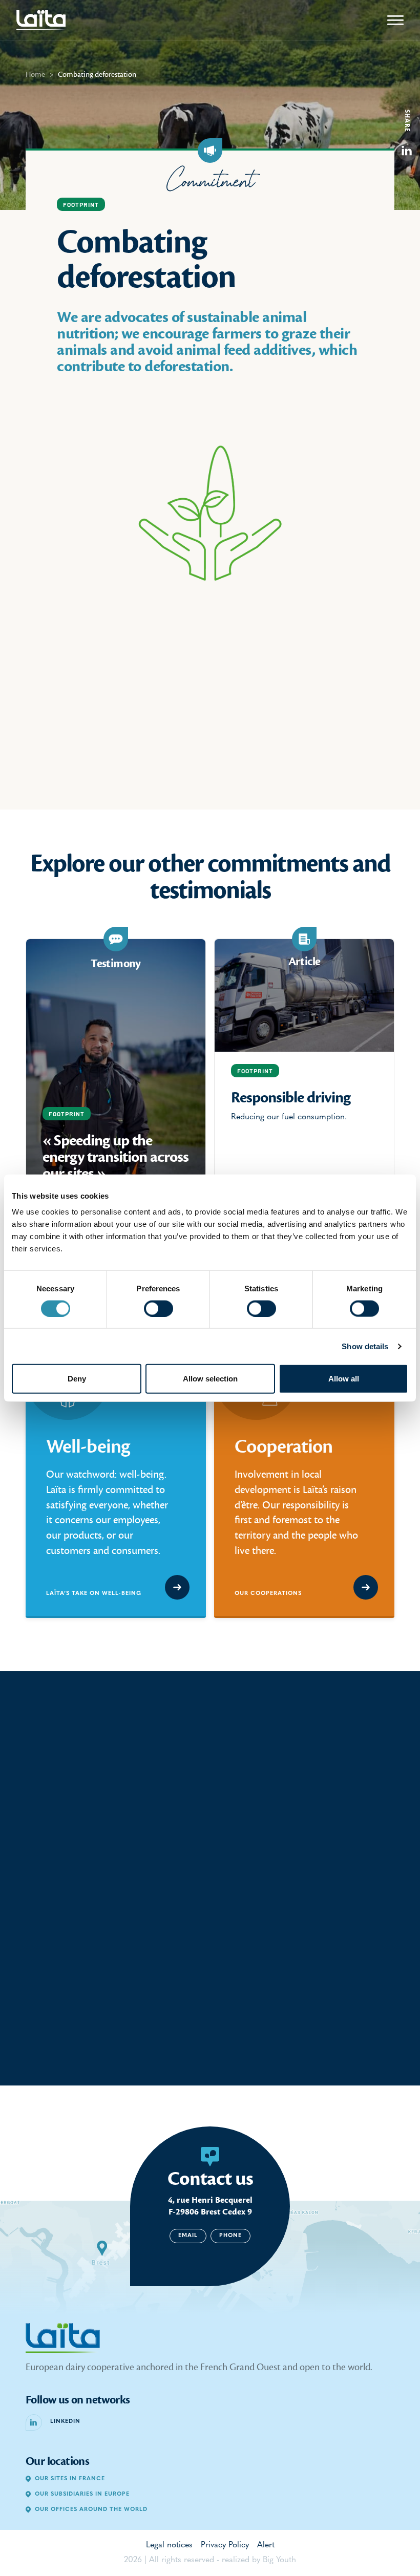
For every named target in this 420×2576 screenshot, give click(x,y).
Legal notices (169, 2545)
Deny (77, 1379)
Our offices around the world (91, 2510)
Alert (266, 2545)
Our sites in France (70, 2479)
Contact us (210, 2179)
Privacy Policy (225, 2545)
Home (35, 74)
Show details (365, 1346)
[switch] (159, 1308)
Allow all (344, 1379)
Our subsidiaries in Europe (82, 2494)
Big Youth (279, 2560)
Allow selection (210, 1379)
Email (188, 2236)
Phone (230, 2236)
